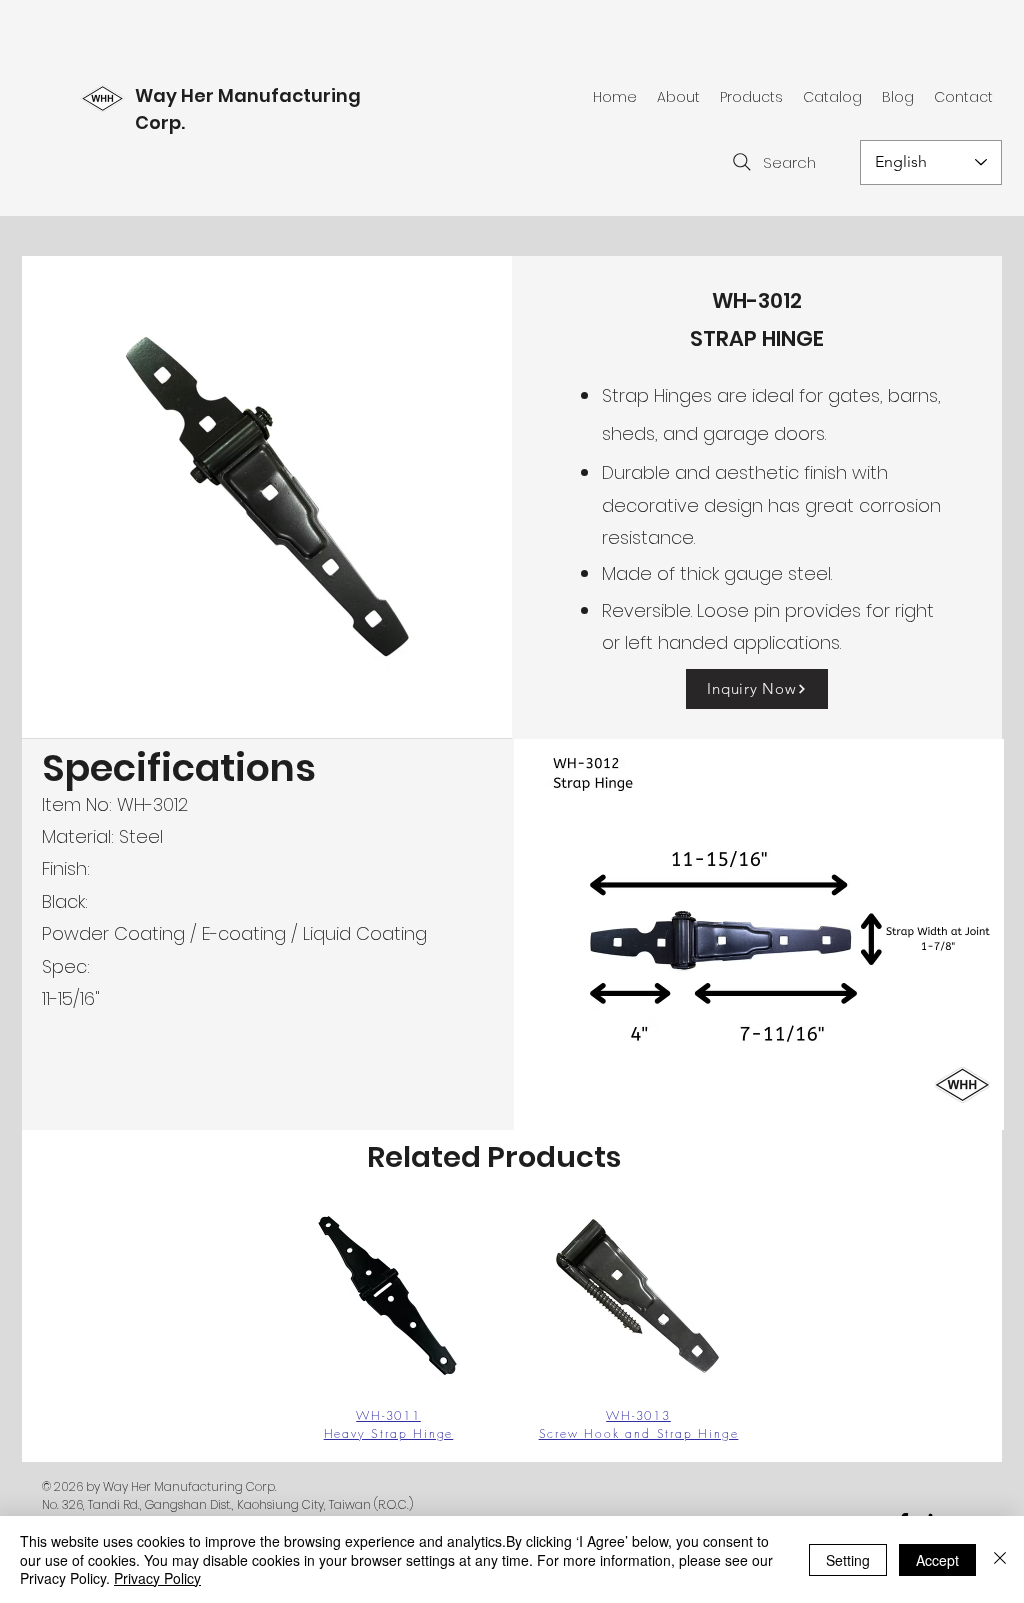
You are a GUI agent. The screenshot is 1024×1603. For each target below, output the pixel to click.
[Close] (1000, 1559)
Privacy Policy (157, 1578)
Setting (848, 1560)
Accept (937, 1560)
